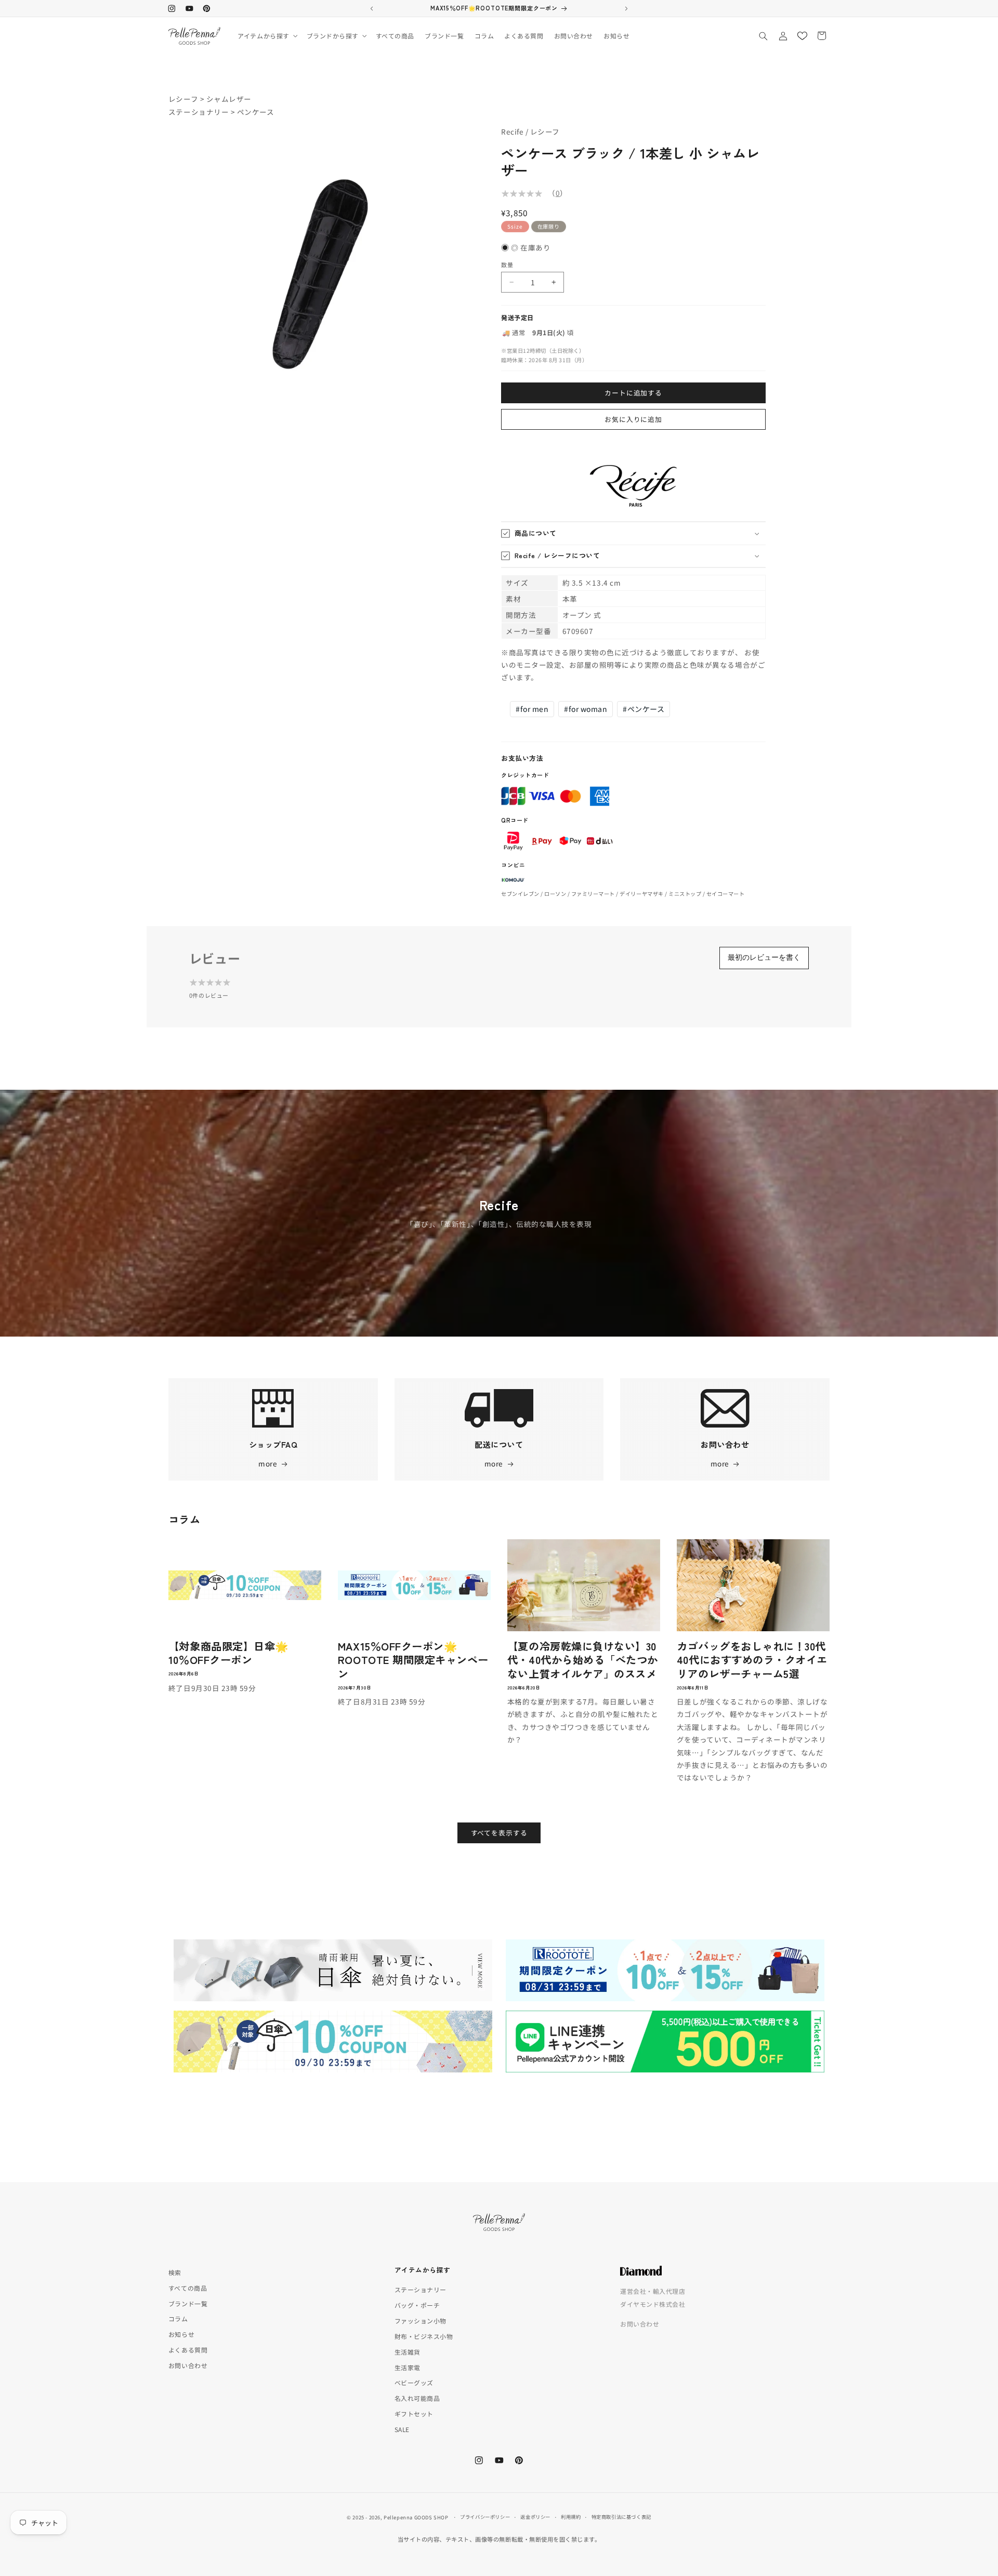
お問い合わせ (188, 2365)
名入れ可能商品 (417, 2398)
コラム (178, 2319)
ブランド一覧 (188, 2303)
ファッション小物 (421, 2321)
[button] (267, 36)
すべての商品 (188, 2288)
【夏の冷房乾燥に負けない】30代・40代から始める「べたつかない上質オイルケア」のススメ (583, 1659)
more (268, 1463)
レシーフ (183, 99)
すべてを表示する (499, 1832)
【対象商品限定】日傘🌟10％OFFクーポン (228, 1652)
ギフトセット (414, 2414)
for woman (586, 709)
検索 (175, 2272)
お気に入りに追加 (633, 419)
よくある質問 (188, 2350)
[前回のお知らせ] (372, 8)
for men (532, 709)
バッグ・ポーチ (417, 2305)
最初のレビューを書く (764, 957)
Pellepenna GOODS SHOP (416, 2517)
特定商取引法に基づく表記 (621, 2517)
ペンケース (256, 112)
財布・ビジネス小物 (424, 2336)
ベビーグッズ (414, 2382)
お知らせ (181, 2334)
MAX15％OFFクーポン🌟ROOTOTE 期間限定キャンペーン (413, 1659)
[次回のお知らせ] (626, 8)
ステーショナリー (199, 112)
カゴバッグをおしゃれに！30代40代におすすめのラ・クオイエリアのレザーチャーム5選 (752, 1659)
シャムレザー (229, 99)
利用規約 (571, 2517)
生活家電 (408, 2367)
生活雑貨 (408, 2352)
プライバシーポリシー (485, 2517)
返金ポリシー (535, 2517)
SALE (402, 2429)
